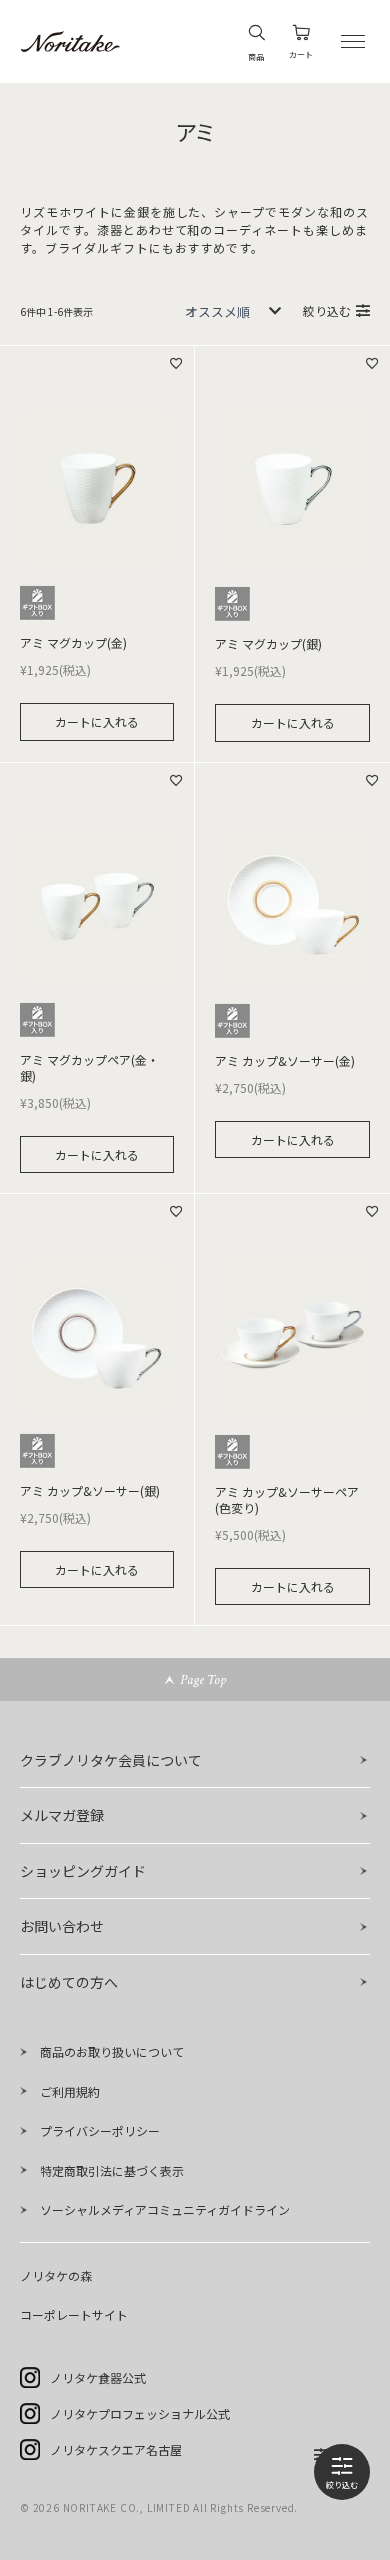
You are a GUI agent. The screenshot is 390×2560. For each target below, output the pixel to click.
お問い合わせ (62, 1926)
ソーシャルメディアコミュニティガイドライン (165, 2209)
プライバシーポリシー (100, 2130)
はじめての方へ (69, 1982)
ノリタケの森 (56, 2275)
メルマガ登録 (62, 1815)
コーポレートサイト (74, 2314)
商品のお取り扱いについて (112, 2051)
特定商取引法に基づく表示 (112, 2170)
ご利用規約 (70, 2091)
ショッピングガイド (83, 1871)
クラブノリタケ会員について (111, 1760)
